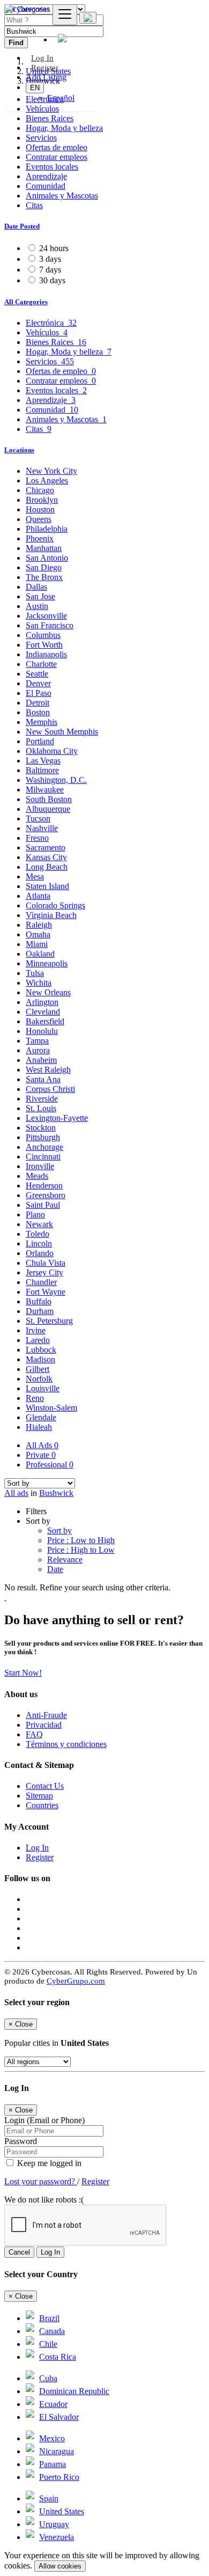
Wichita (39, 983)
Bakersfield (45, 1021)
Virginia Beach (51, 915)
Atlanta (38, 896)
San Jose (40, 596)
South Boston (49, 799)
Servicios (41, 138)
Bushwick (56, 1493)
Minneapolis (47, 963)
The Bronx (44, 577)
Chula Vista (46, 1263)
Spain (49, 2498)
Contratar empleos (57, 157)
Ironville (40, 1166)
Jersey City (44, 1272)
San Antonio (47, 558)
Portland (40, 741)
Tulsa (35, 973)
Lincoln (39, 1243)
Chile (48, 2344)
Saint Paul (43, 1205)
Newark (39, 1224)
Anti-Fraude (46, 1715)
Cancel (19, 2252)
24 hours (54, 248)
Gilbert (38, 1369)
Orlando (40, 1253)
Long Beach (47, 867)
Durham (40, 1311)
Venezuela (57, 2537)
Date (55, 1569)
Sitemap (39, 1796)
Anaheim (41, 1060)
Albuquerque (48, 809)
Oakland (40, 954)
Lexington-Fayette (57, 1118)
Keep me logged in (48, 2163)
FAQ (34, 1734)
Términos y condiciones (66, 1744)
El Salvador (59, 2417)
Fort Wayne (46, 1292)
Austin (37, 606)
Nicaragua (57, 2451)
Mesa (35, 876)
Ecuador (53, 2404)
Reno (35, 1398)
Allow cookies (60, 2566)
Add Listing (46, 77)
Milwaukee (45, 790)
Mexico (52, 2438)
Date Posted (22, 226)
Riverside (42, 1099)
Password (21, 2141)
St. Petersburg (49, 1321)
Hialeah (39, 1427)
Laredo (38, 1340)
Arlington (42, 1002)
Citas (34, 205)
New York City (51, 471)
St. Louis (41, 1108)
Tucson (38, 819)
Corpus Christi (50, 1089)
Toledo (38, 1234)
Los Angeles (47, 480)
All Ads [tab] (42, 1445)
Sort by (59, 1531)
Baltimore (42, 770)
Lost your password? (41, 2181)
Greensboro (46, 1195)
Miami (37, 944)
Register (45, 68)
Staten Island (47, 886)
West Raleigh (48, 1070)
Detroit (38, 703)
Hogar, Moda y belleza (64, 128)
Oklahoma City (52, 751)
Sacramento (46, 847)
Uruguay (54, 2524)
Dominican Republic (74, 2391)
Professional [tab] (50, 1465)
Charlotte (41, 664)
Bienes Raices (50, 118)
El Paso (39, 693)
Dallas (36, 587)
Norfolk (39, 1379)
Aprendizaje (46, 176)
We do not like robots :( (44, 2200)
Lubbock (41, 1350)
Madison (40, 1359)
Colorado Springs (55, 905)
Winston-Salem (51, 1408)
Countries (42, 1805)
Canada (52, 2331)
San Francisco (50, 625)
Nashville (42, 828)
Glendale (41, 1417)
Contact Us (45, 1786)
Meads (37, 1176)
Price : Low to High (81, 1540)
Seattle (37, 674)
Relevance (65, 1559)
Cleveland (43, 1012)
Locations (19, 450)
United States (62, 2511)
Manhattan (44, 548)
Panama (53, 2464)
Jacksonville (46, 616)
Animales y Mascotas (62, 196)
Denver (38, 683)
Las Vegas (43, 761)
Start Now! (23, 1673)
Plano (35, 1214)
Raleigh (39, 925)
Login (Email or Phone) (44, 2120)
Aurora (38, 1050)
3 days (50, 259)
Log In (37, 1848)
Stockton (41, 1128)
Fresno (37, 838)
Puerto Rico (59, 2477)
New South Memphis (62, 732)
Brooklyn (42, 500)
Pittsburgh (43, 1137)
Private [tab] (41, 1455)
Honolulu (42, 1031)
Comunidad (46, 186)
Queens (39, 519)
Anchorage (44, 1147)
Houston (40, 509)
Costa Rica (58, 2357)
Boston (38, 712)
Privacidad (44, 1725)
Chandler (41, 1282)
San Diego (44, 567)
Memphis (42, 722)
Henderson (44, 1186)
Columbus (43, 635)
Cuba (48, 2378)
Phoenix (40, 538)
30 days (52, 280)
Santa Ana (43, 1079)
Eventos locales (52, 167)
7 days (50, 270)
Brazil (49, 2318)
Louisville (43, 1388)
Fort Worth (44, 645)
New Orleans (48, 992)
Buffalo (39, 1301)
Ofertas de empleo (57, 147)
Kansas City (46, 857)
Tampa (37, 1041)
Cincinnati (43, 1157)
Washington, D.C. (56, 780)
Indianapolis (46, 654)
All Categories (26, 302)
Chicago (40, 490)
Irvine (36, 1330)
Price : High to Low (81, 1550)
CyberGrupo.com (76, 1981)
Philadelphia (47, 529)
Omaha (38, 934)
